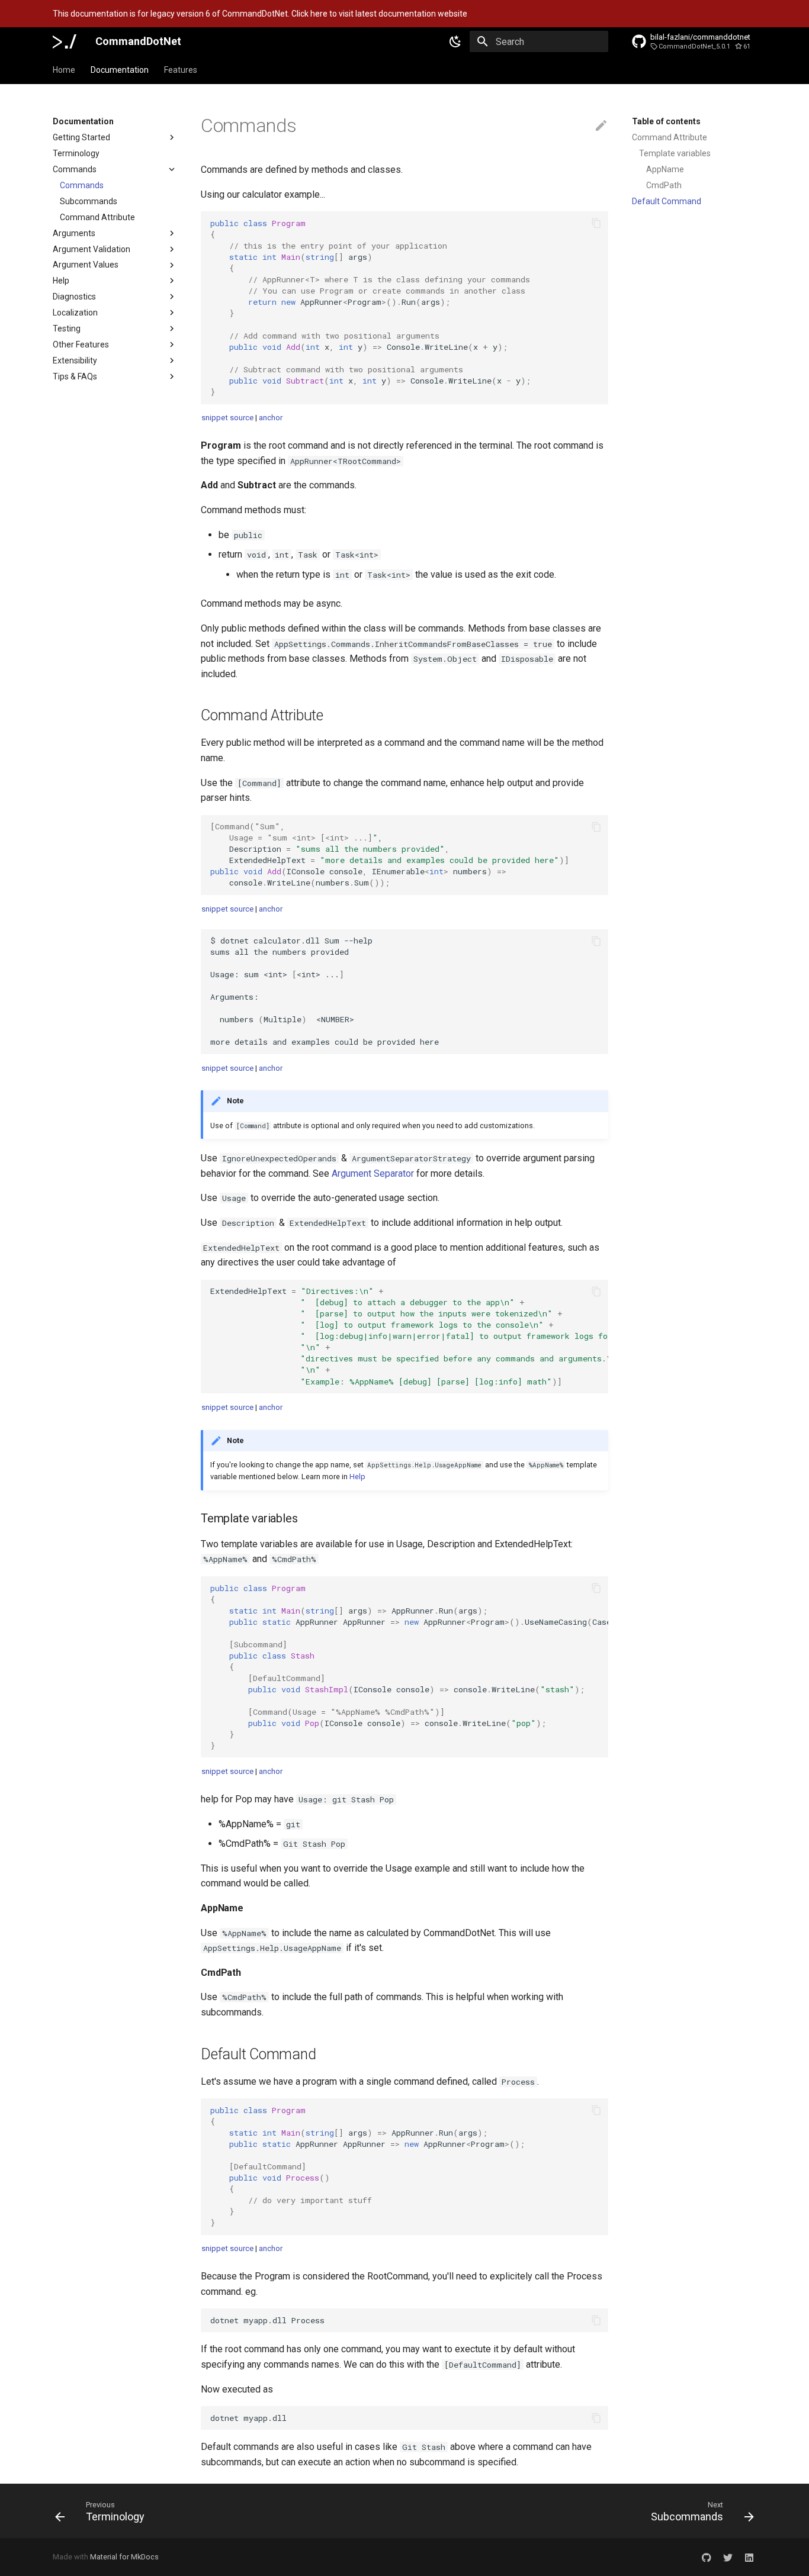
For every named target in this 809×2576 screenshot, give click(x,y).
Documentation (120, 70)
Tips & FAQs (75, 376)
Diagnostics (74, 297)
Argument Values (86, 265)
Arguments (74, 233)
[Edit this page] (601, 126)
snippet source (227, 418)
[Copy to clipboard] (596, 223)
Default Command (667, 201)
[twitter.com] (728, 2557)
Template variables (675, 153)
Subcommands (89, 201)
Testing (67, 329)
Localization (75, 313)
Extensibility (75, 360)
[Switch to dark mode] (455, 41)
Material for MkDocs (124, 2557)
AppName (665, 169)
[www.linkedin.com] (749, 2557)
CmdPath (664, 185)
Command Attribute (97, 217)
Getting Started (81, 137)
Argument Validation (92, 249)
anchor (271, 418)
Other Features (81, 345)
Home (64, 70)
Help (61, 281)
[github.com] (707, 2557)
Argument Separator (373, 1173)
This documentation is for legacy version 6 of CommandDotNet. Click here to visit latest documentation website (260, 14)
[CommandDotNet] (65, 41)
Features (181, 70)
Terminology (76, 153)
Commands (75, 169)
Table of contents (666, 121)
